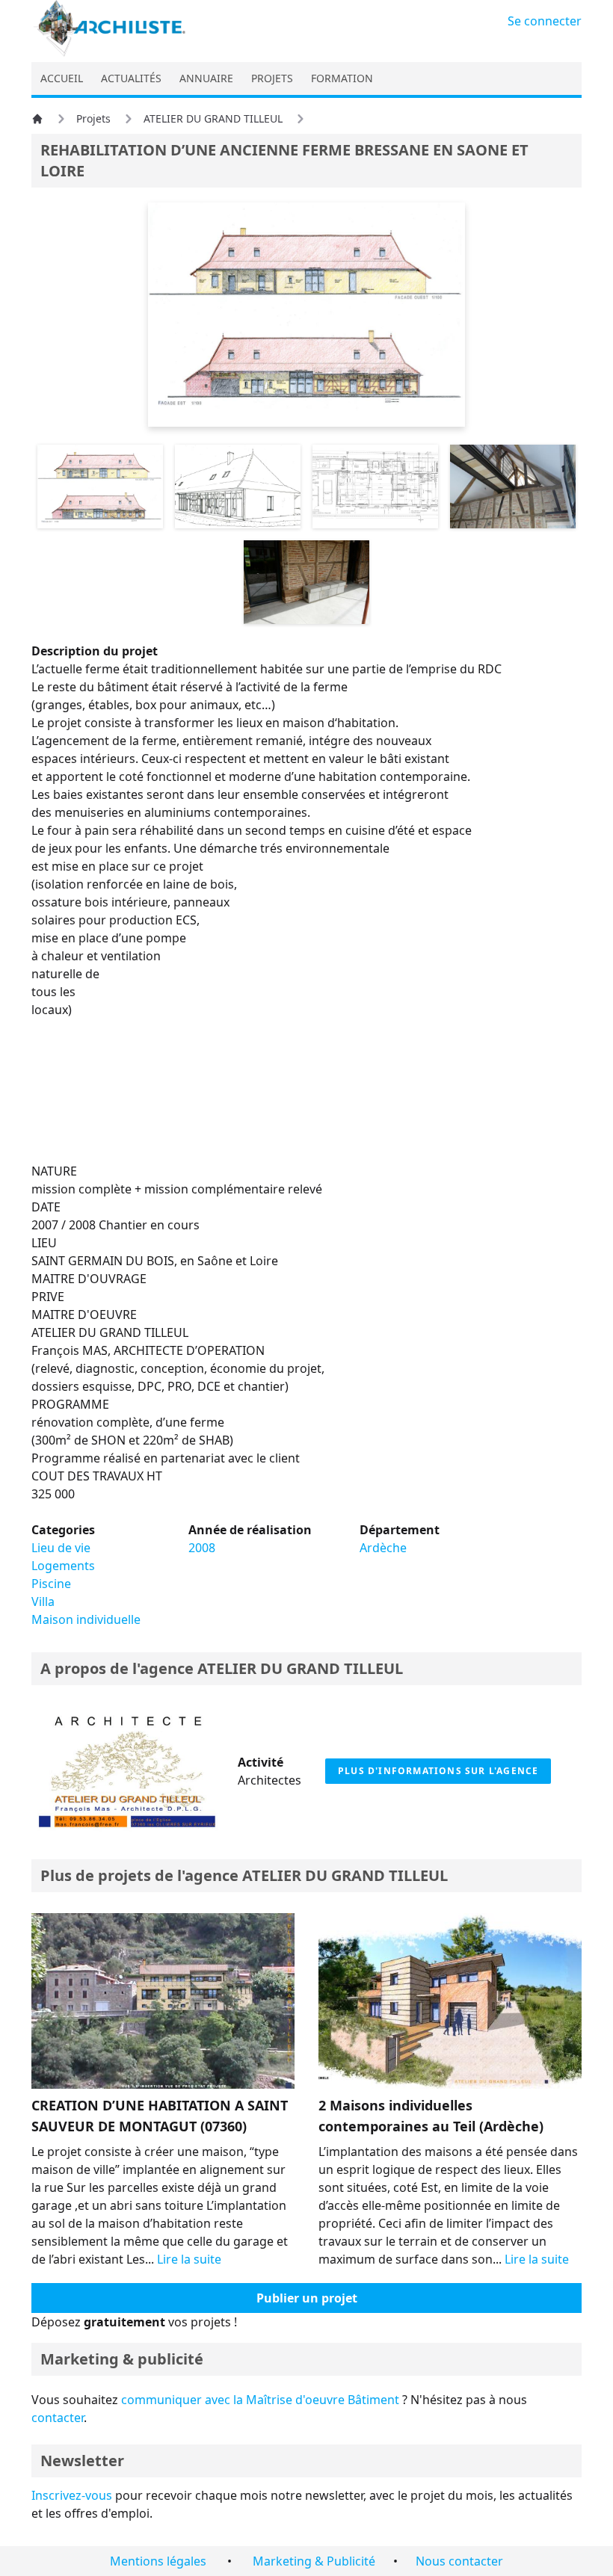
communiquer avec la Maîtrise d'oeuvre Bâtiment (260, 2400)
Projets (93, 118)
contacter (58, 2418)
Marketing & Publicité (314, 2561)
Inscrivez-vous (72, 2495)
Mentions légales (158, 2561)
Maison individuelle (86, 1619)
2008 (202, 1548)
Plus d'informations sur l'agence (438, 1771)
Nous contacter (459, 2561)
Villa (43, 1601)
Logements (63, 1566)
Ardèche (383, 1548)
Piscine (51, 1584)
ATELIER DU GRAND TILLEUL (213, 118)
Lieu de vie (61, 1548)
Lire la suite (189, 2259)
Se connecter (545, 21)
